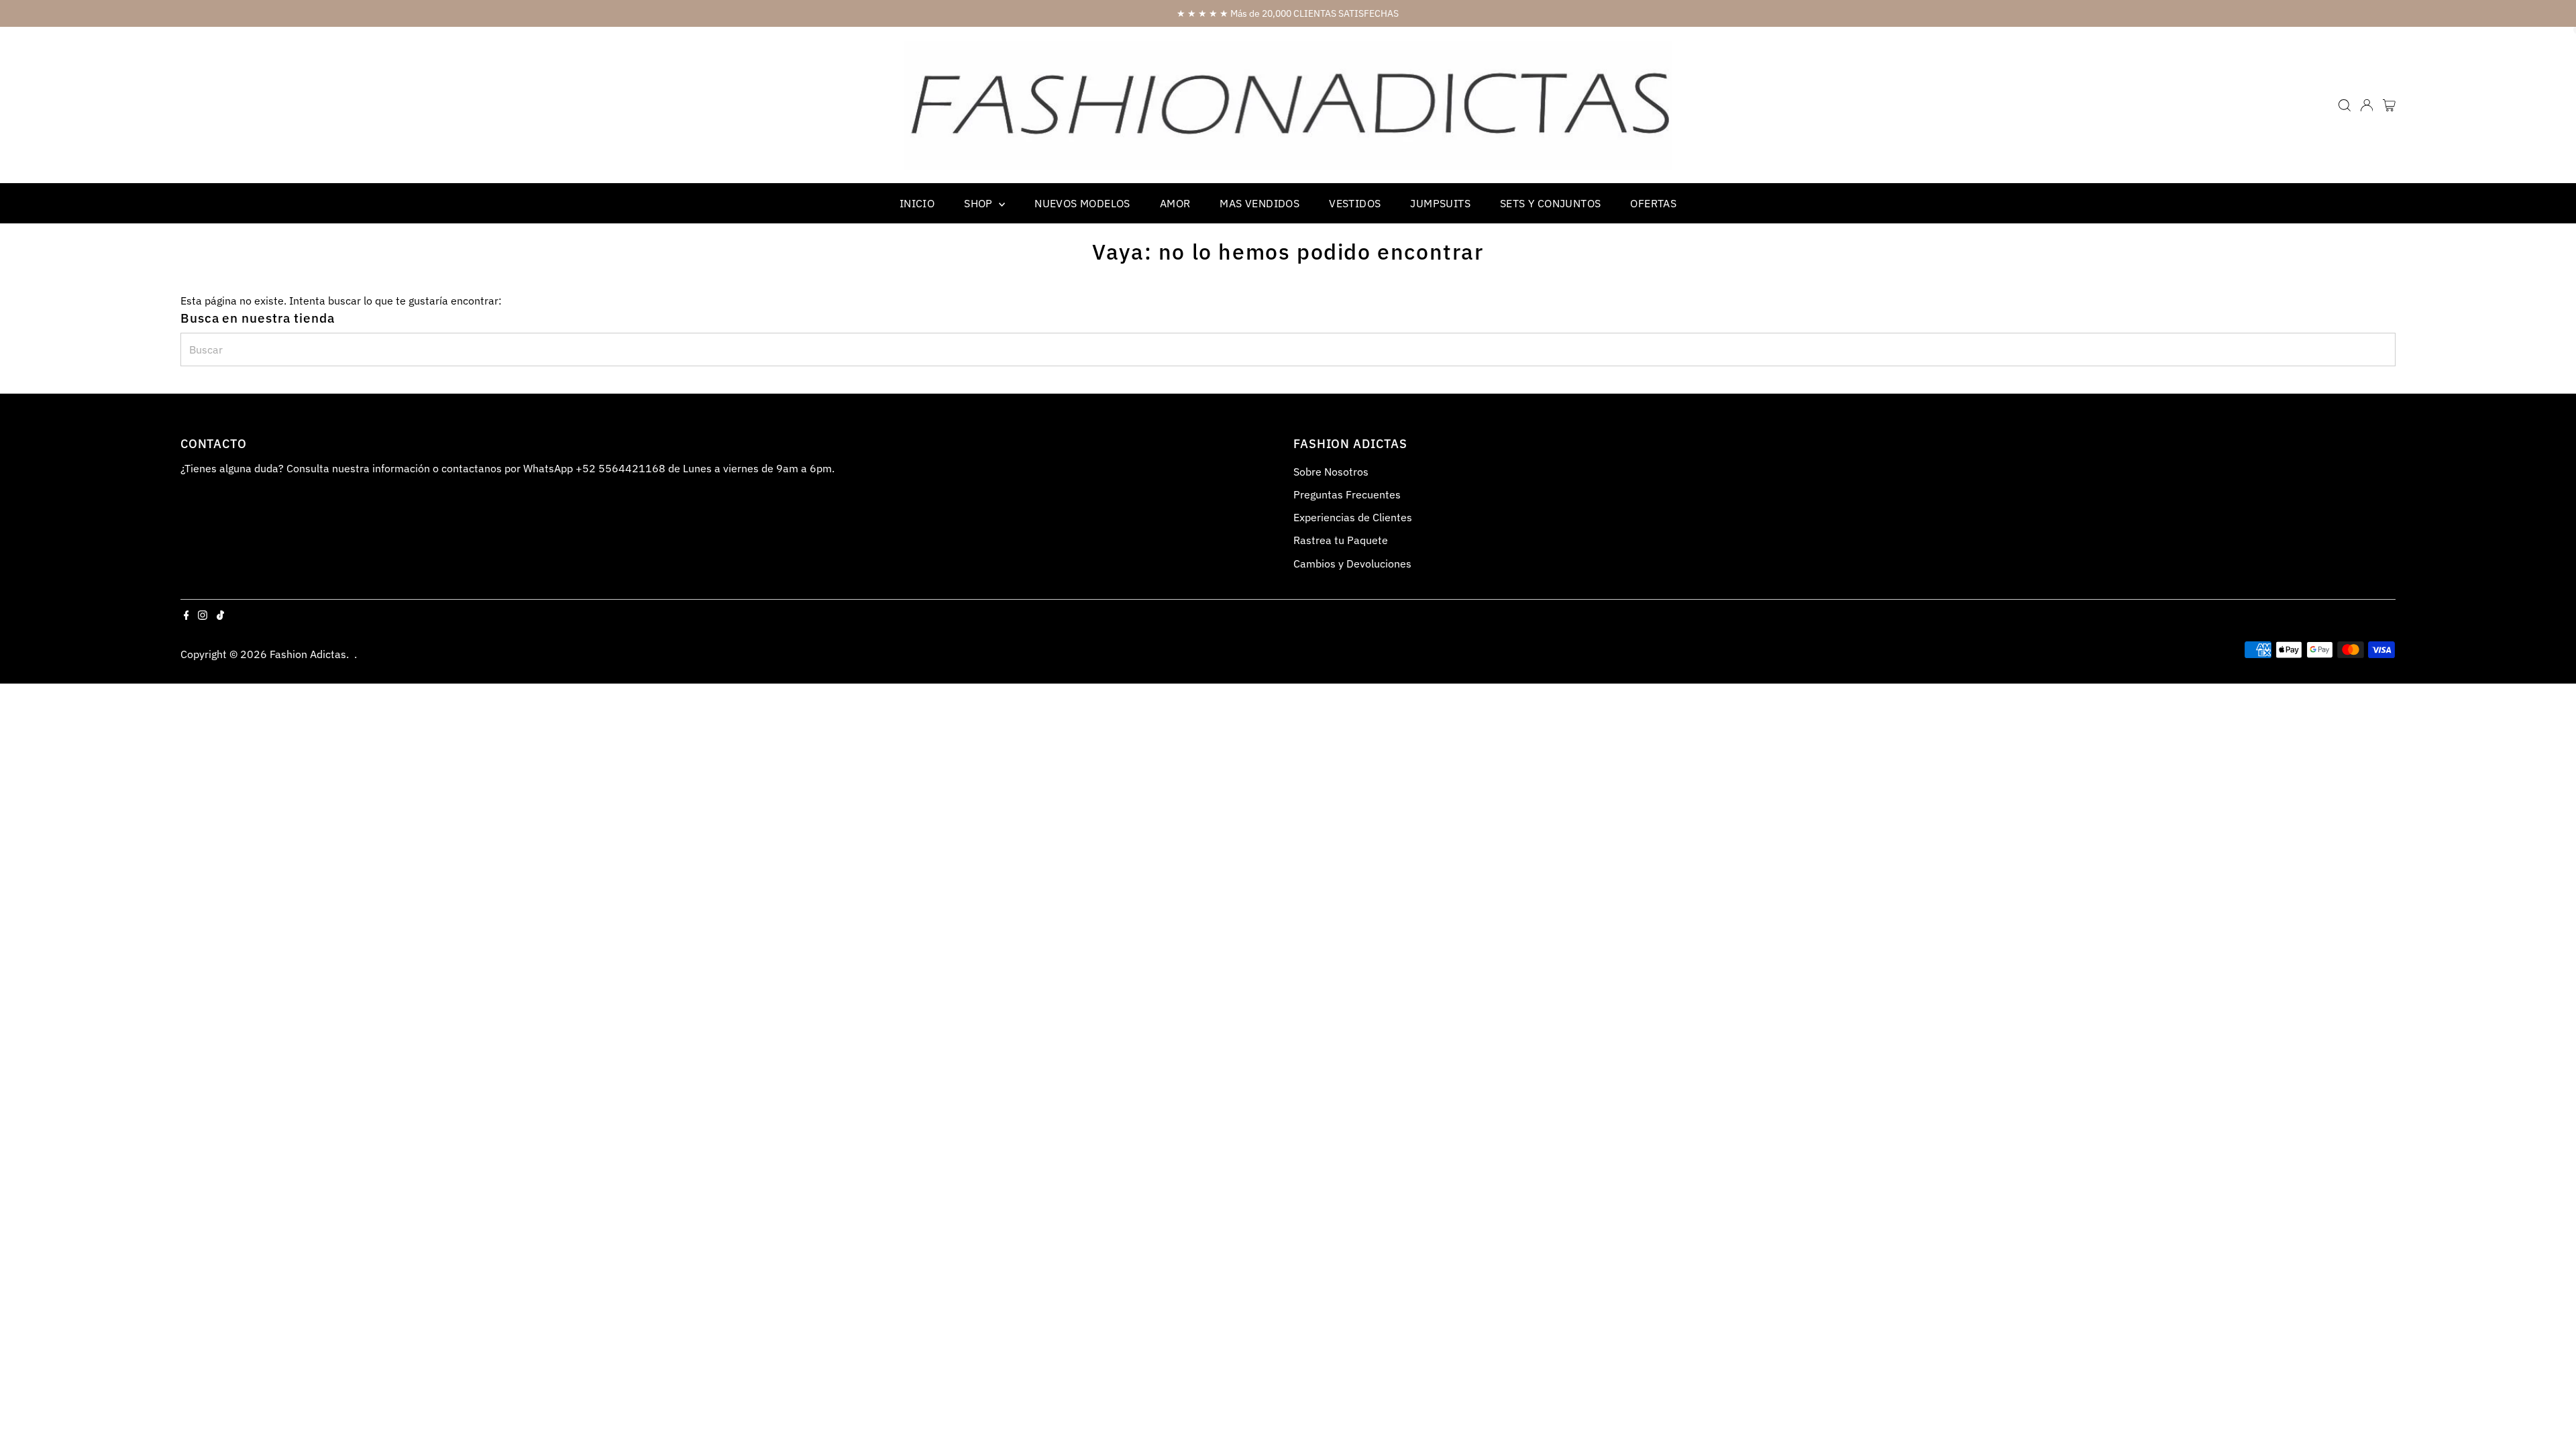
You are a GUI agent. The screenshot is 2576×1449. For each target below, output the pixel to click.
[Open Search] (2345, 105)
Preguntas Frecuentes (1347, 494)
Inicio (917, 203)
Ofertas (1653, 203)
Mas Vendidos (1259, 203)
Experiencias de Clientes (1353, 517)
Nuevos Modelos (1082, 203)
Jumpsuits (1440, 203)
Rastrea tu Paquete (1341, 540)
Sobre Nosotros (1331, 472)
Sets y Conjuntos (1550, 203)
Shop (980, 203)
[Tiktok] (220, 616)
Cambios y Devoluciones (1352, 563)
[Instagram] (203, 616)
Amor (1175, 203)
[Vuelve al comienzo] (2549, 1412)
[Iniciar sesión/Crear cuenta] (2367, 105)
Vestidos (1355, 203)
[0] (2389, 105)
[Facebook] (186, 616)
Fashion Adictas (308, 654)
